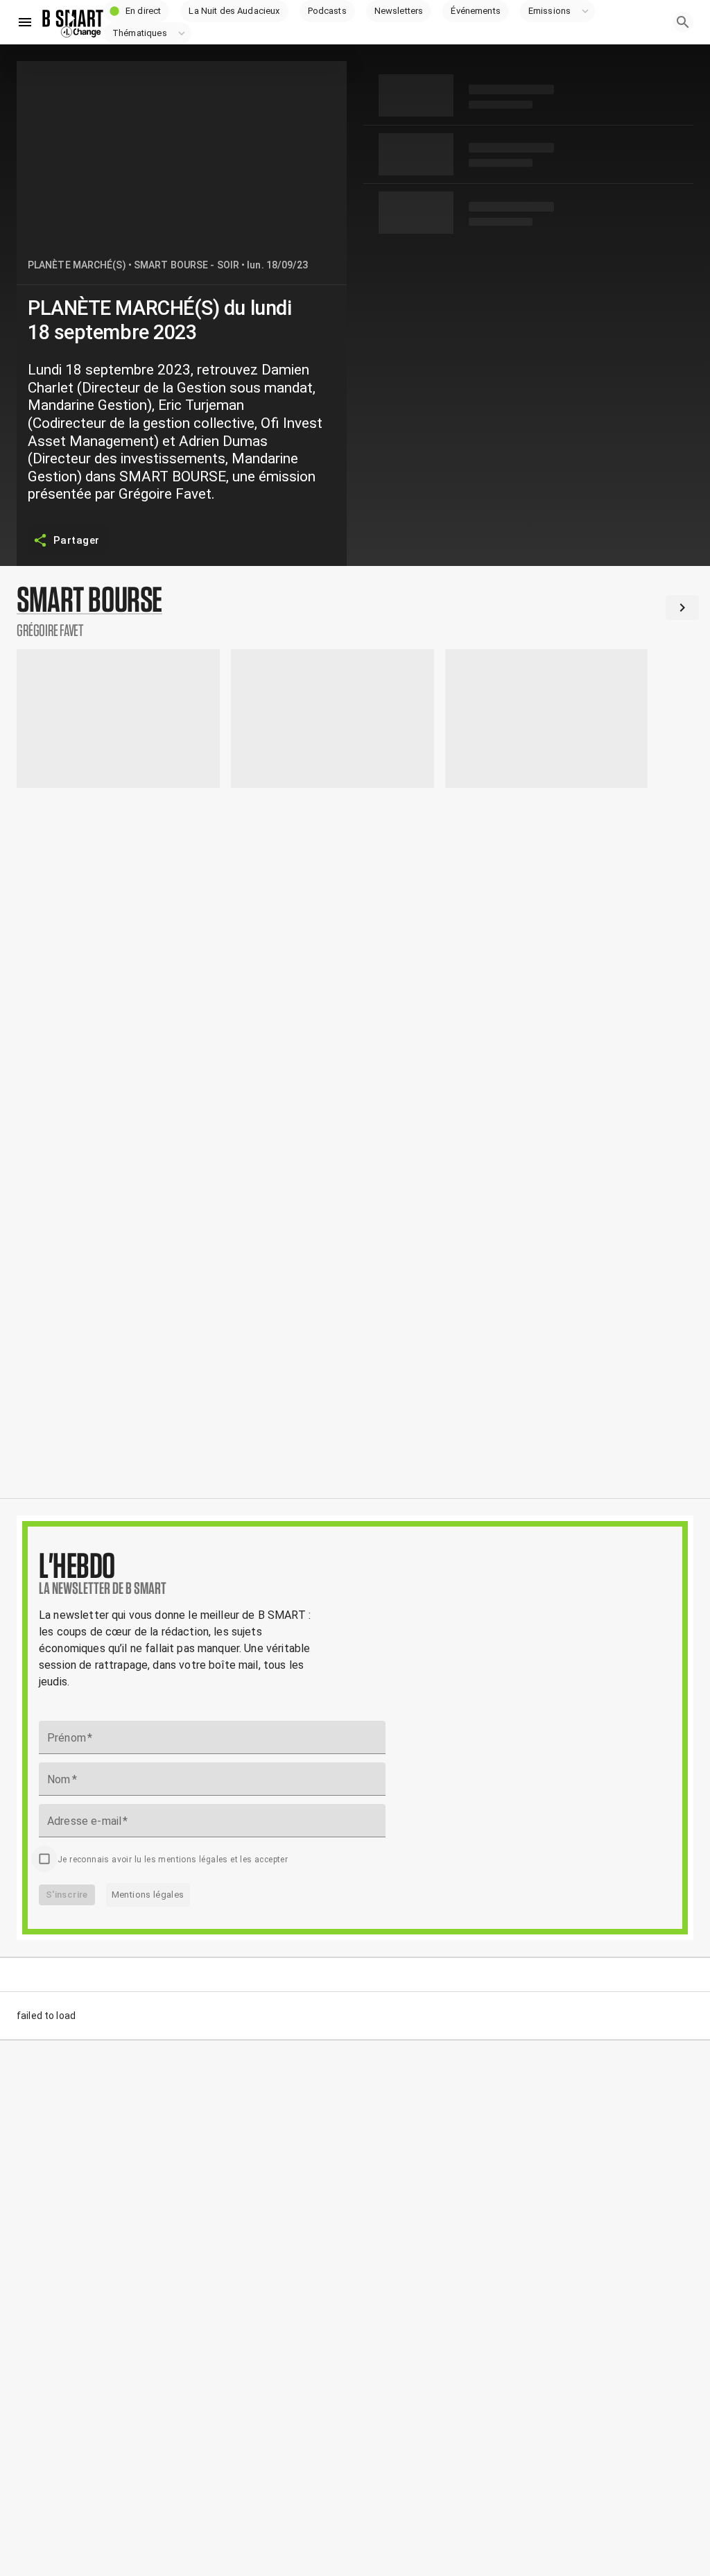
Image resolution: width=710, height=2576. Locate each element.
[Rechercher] (683, 22)
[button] (137, 11)
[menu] (25, 22)
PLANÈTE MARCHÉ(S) (77, 265)
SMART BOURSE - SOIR (187, 265)
